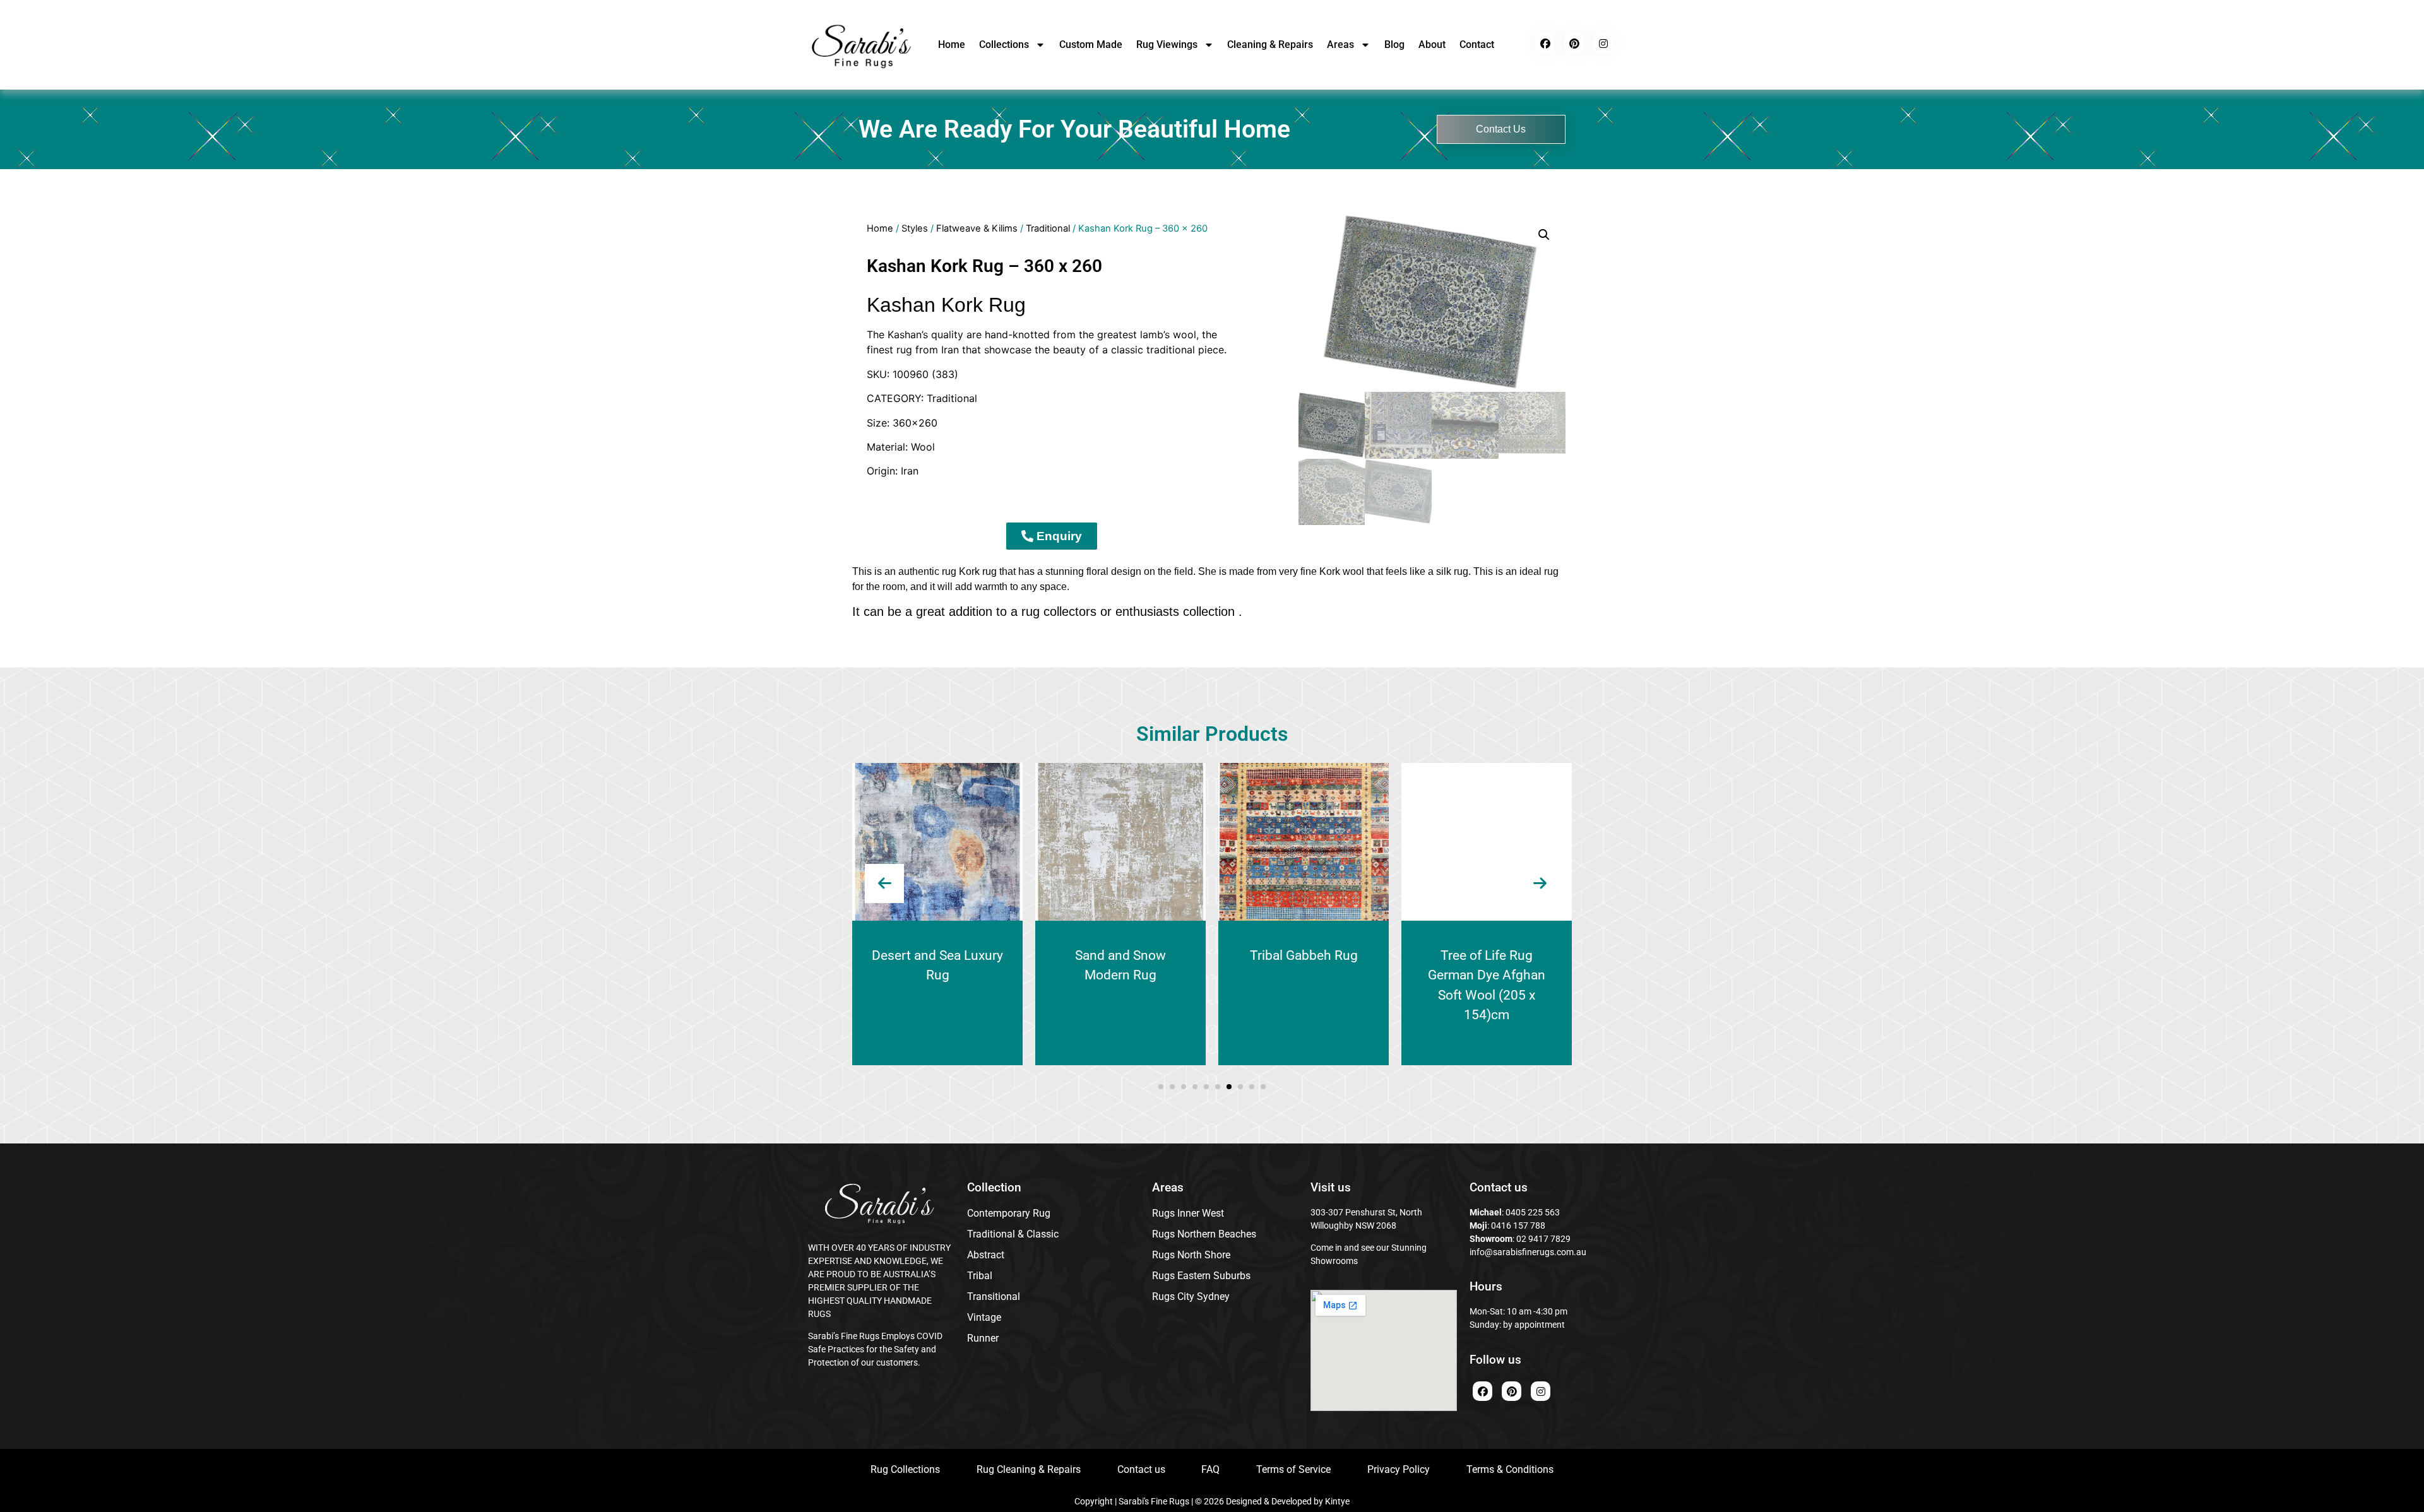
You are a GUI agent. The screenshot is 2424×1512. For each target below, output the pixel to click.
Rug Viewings (1167, 44)
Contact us (1141, 1469)
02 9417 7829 (1543, 1239)
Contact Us (1501, 129)
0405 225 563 (1533, 1212)
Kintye (1337, 1501)
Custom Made (1091, 44)
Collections (1004, 44)
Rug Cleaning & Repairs (1029, 1469)
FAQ (1210, 1469)
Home (952, 44)
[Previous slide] (884, 883)
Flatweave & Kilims (977, 228)
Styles (915, 228)
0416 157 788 (1517, 1226)
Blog (1394, 44)
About (1432, 44)
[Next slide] (1540, 883)
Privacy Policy (1399, 1469)
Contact (1477, 44)
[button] (1544, 235)
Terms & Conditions (1510, 1469)
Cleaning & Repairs (1270, 44)
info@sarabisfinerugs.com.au (1528, 1252)
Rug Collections (905, 1469)
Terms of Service (1293, 1469)
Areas (1340, 44)
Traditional (1048, 228)
